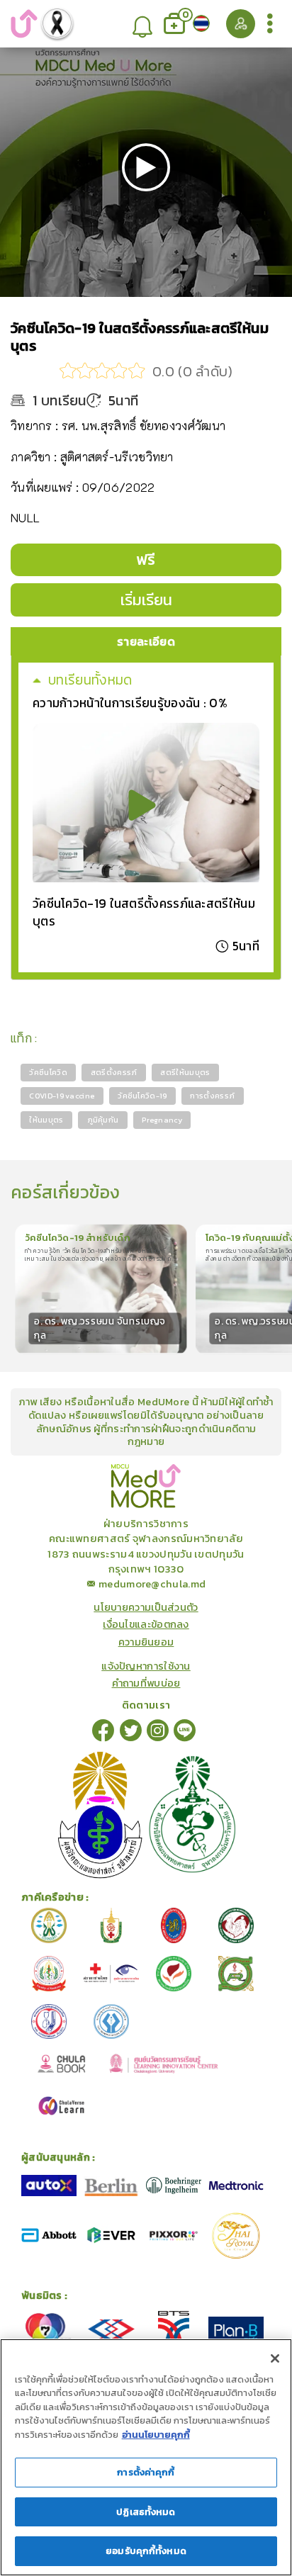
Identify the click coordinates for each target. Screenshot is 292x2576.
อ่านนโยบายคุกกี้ (156, 2435)
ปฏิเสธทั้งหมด (146, 2512)
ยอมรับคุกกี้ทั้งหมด (146, 2551)
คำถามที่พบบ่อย (146, 1683)
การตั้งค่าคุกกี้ (146, 2472)
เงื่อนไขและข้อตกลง (146, 1624)
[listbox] (142, 24)
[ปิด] (275, 2358)
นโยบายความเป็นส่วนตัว (146, 1607)
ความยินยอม (146, 1642)
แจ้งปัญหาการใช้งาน (146, 1666)
